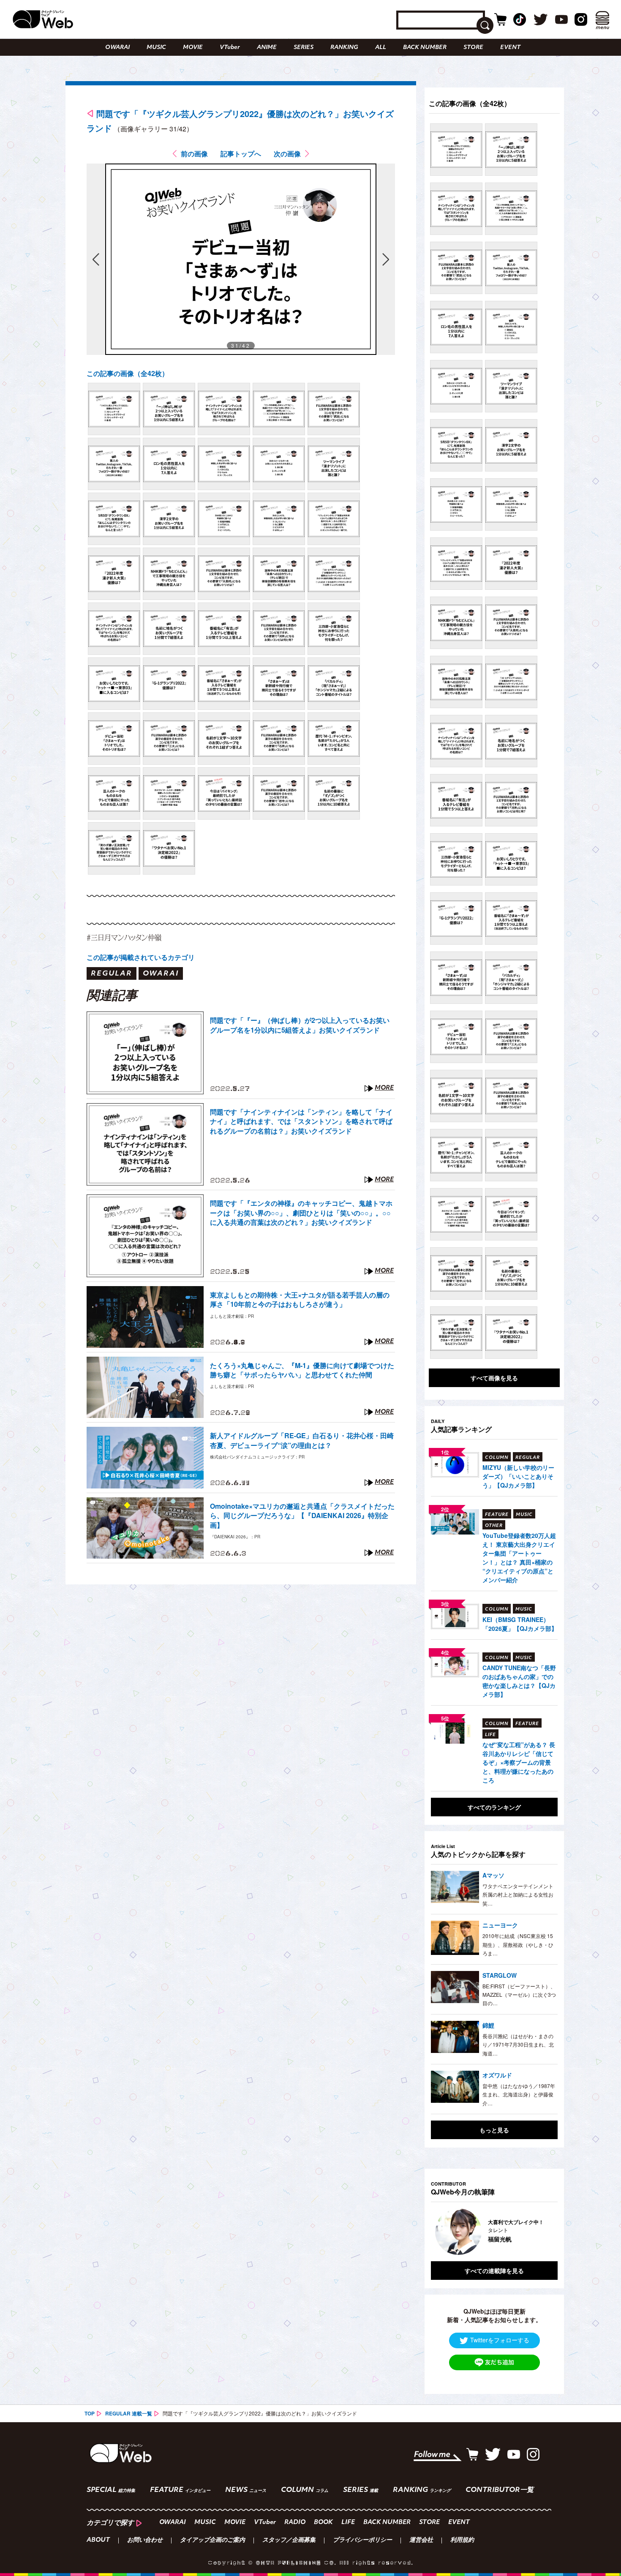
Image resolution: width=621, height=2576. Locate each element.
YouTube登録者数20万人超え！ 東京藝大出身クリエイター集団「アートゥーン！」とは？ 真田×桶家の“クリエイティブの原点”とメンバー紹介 (519, 1558)
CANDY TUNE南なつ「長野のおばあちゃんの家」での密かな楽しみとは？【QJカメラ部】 (519, 1681)
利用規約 (462, 2541)
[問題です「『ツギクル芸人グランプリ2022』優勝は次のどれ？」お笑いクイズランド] (114, 409)
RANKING (344, 48)
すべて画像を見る (494, 1378)
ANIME (267, 48)
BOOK (323, 2523)
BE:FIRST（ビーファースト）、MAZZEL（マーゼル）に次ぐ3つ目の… (519, 1995)
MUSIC (156, 48)
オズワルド (497, 2075)
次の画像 (287, 154)
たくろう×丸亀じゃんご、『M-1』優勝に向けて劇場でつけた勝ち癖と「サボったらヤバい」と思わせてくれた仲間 (302, 1370)
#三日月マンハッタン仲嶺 (124, 937)
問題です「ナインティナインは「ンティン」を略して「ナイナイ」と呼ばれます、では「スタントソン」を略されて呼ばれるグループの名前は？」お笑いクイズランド (301, 1122)
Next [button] (543, 2232)
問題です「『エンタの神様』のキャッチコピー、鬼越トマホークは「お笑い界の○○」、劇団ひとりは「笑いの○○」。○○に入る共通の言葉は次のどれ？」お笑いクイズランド (301, 1213)
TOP (90, 2413)
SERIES (304, 48)
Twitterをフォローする (500, 2340)
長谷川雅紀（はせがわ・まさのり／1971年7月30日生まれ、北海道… (518, 2044)
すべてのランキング (494, 1807)
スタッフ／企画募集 (289, 2541)
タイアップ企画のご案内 (212, 2541)
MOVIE (193, 48)
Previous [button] (439, 2232)
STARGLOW (500, 1975)
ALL (381, 48)
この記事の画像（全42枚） (128, 373)
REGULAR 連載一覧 (129, 2413)
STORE (473, 48)
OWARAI (117, 48)
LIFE (348, 2523)
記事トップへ (241, 154)
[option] (473, 2232)
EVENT (510, 48)
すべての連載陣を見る (494, 2271)
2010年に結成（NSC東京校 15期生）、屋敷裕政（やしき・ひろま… (518, 1944)
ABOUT (98, 2541)
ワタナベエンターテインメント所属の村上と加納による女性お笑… (518, 1895)
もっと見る (494, 2130)
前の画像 (194, 154)
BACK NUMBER (425, 48)
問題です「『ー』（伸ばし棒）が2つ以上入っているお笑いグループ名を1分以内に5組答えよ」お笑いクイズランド (300, 1025)
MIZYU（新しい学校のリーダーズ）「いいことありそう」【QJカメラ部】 (518, 1476)
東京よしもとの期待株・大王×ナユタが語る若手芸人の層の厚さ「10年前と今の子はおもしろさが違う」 (300, 1300)
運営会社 (421, 2541)
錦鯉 (488, 2025)
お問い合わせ (145, 2541)
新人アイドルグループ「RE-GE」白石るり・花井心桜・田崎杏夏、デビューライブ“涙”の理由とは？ (302, 1440)
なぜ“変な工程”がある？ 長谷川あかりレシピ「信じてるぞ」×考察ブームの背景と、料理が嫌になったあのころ (519, 1762)
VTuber (230, 48)
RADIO (295, 2523)
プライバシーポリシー (362, 2541)
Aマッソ (493, 1875)
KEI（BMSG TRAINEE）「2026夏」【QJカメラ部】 (520, 1624)
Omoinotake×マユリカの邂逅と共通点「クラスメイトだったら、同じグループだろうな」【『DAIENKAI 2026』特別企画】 (302, 1516)
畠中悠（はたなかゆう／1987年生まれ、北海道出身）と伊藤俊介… (519, 2094)
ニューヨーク (500, 1925)
